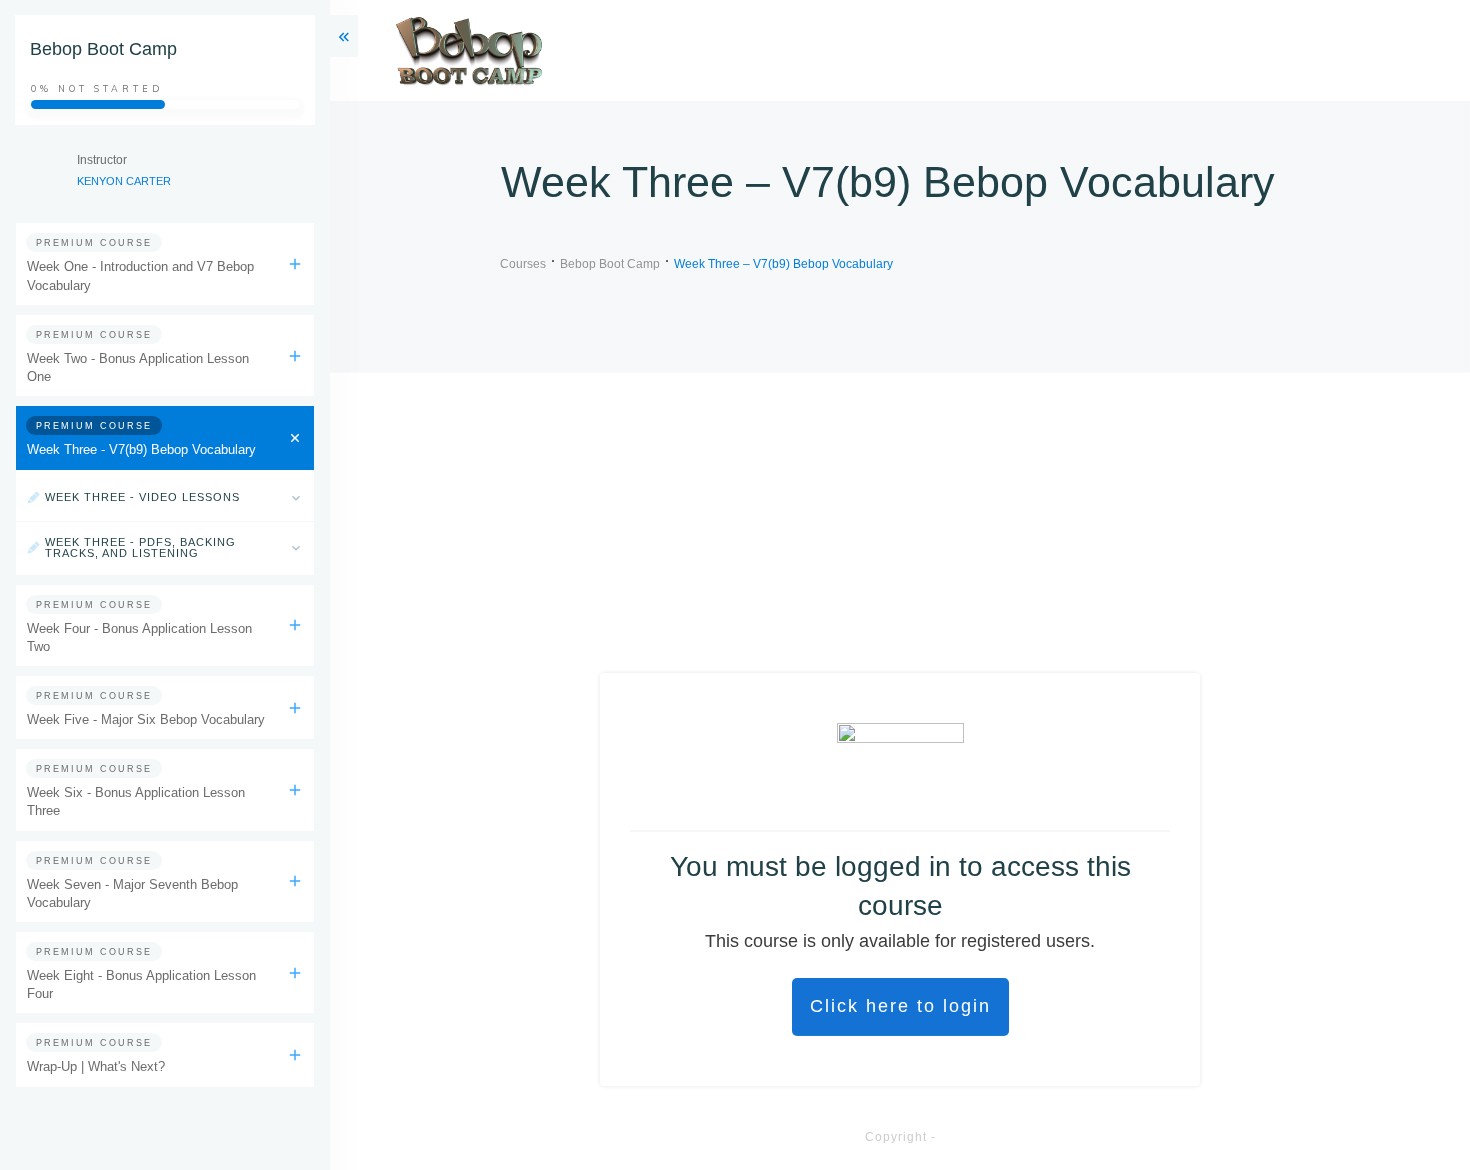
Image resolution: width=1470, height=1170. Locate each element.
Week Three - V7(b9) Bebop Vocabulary (141, 449)
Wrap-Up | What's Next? (96, 1066)
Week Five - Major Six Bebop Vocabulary (146, 719)
